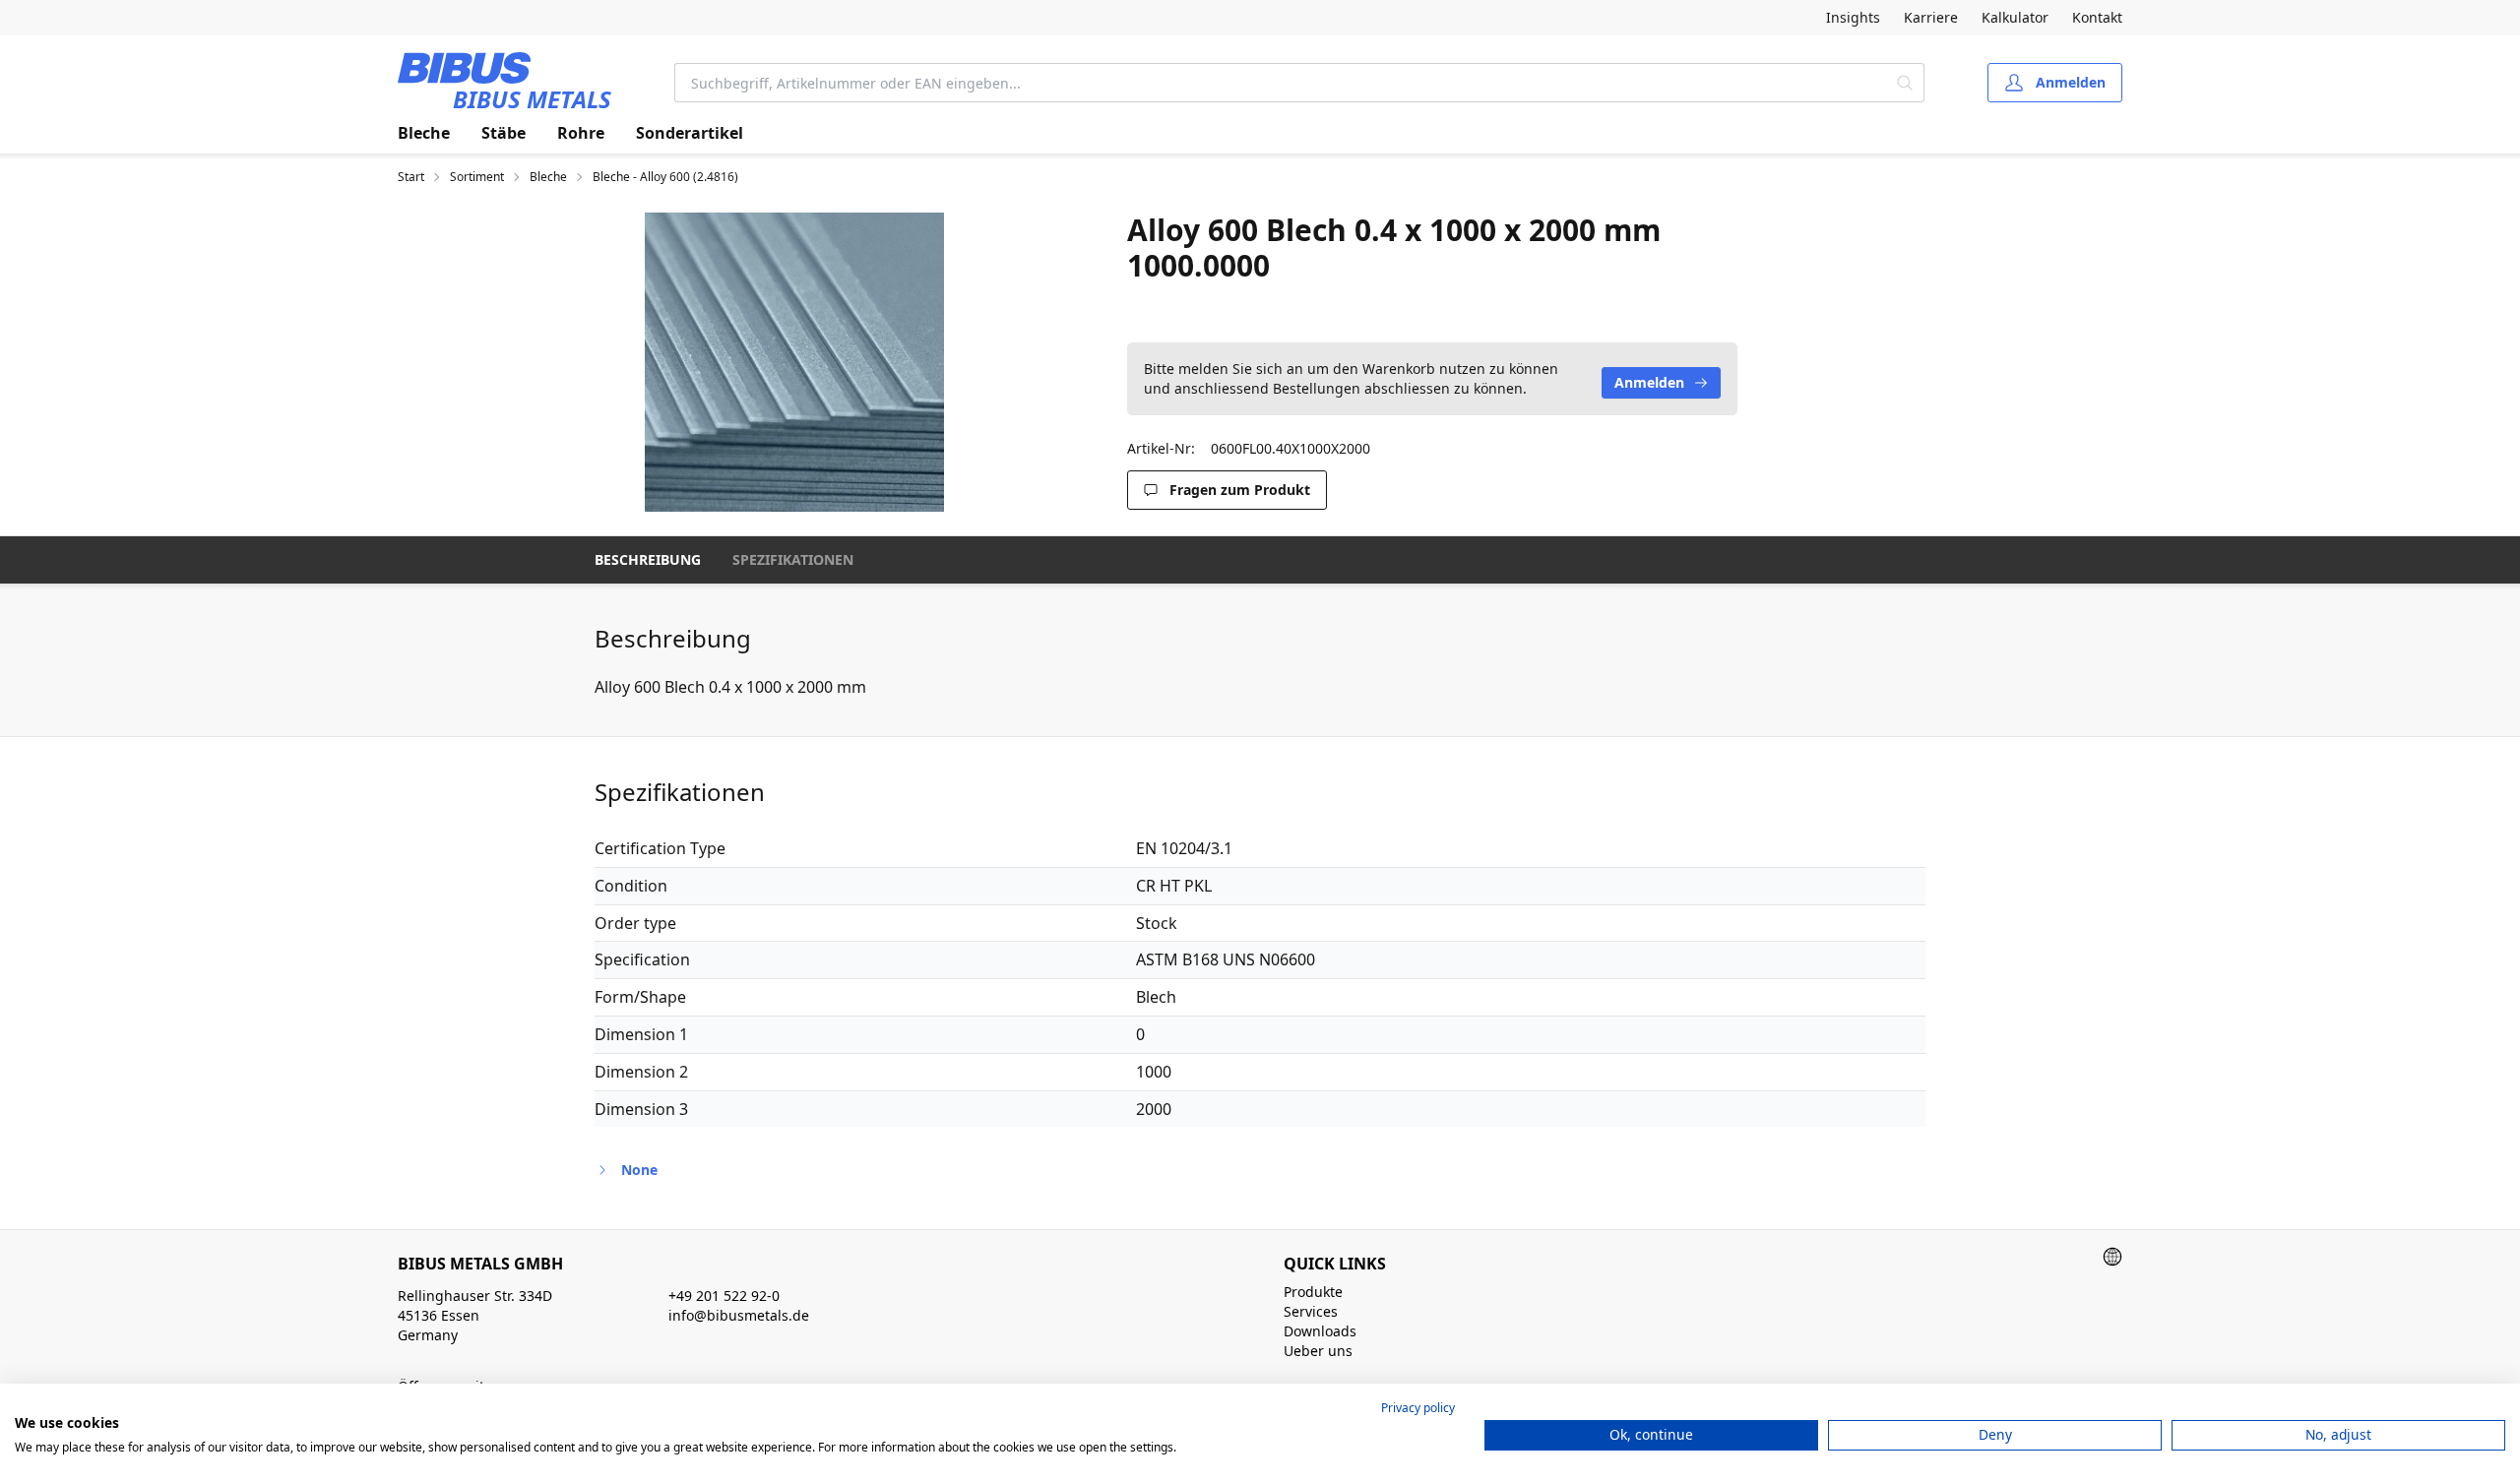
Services (1311, 1311)
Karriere (1931, 17)
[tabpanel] (794, 362)
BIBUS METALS (532, 99)
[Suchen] (1905, 83)
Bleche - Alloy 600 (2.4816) (665, 177)
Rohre (581, 133)
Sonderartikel (690, 133)
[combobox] (1281, 83)
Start (411, 177)
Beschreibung (648, 559)
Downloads (1320, 1331)
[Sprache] (2112, 1257)
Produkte (1313, 1292)
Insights (1853, 17)
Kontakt (2097, 17)
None (639, 1170)
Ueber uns (1318, 1351)
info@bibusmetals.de (739, 1315)
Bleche (424, 133)
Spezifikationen (793, 559)
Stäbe (504, 133)
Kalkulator (2015, 17)
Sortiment (477, 177)
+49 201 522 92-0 (724, 1296)
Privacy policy (1418, 1408)
